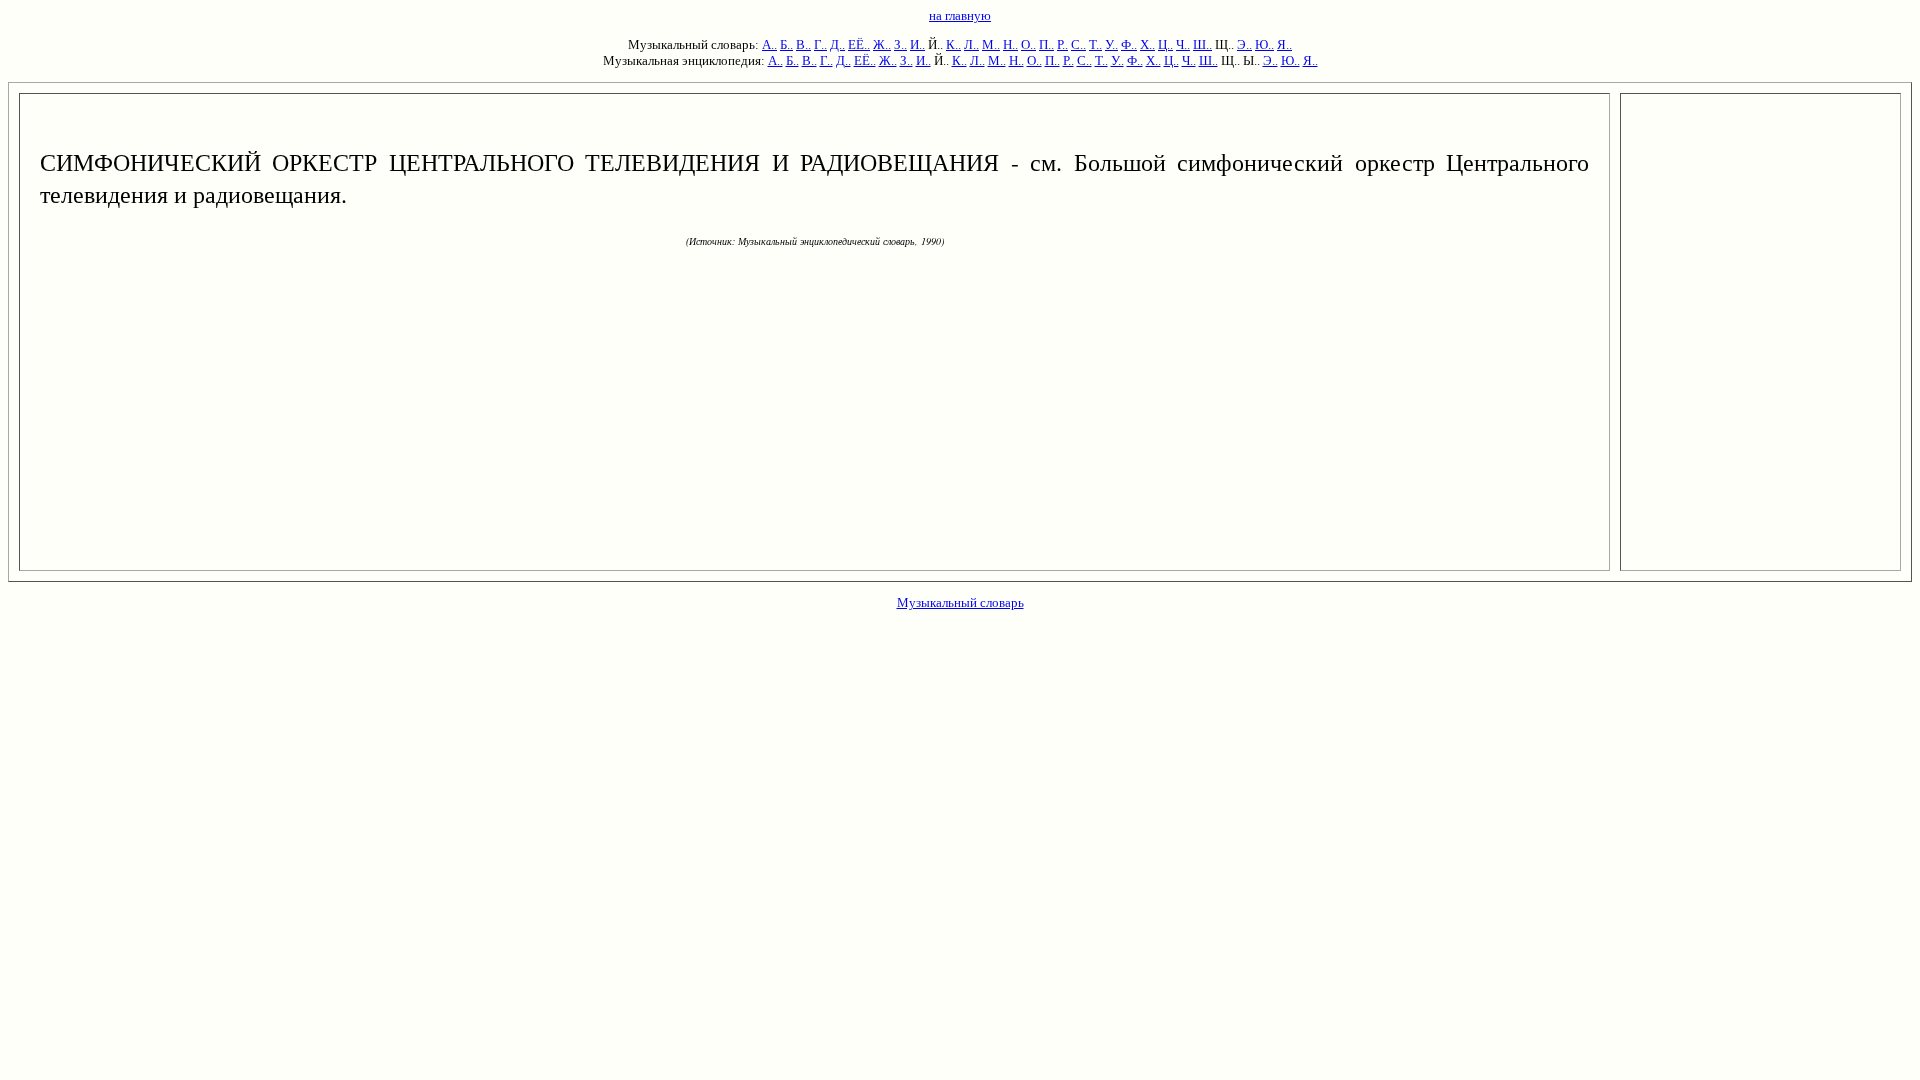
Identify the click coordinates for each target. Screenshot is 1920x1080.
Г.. (820, 44)
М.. (991, 44)
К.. (953, 44)
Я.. (1284, 44)
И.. (917, 44)
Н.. (1010, 44)
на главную (960, 15)
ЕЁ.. (859, 44)
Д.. (837, 44)
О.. (1028, 44)
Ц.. (1165, 44)
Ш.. (1202, 44)
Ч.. (1183, 44)
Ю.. (1264, 44)
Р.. (1062, 44)
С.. (1078, 44)
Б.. (786, 44)
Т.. (1095, 44)
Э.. (1244, 44)
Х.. (1147, 44)
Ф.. (1129, 44)
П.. (1046, 44)
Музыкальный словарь (960, 602)
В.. (803, 44)
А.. (769, 44)
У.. (1111, 44)
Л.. (971, 44)
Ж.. (882, 44)
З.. (900, 44)
